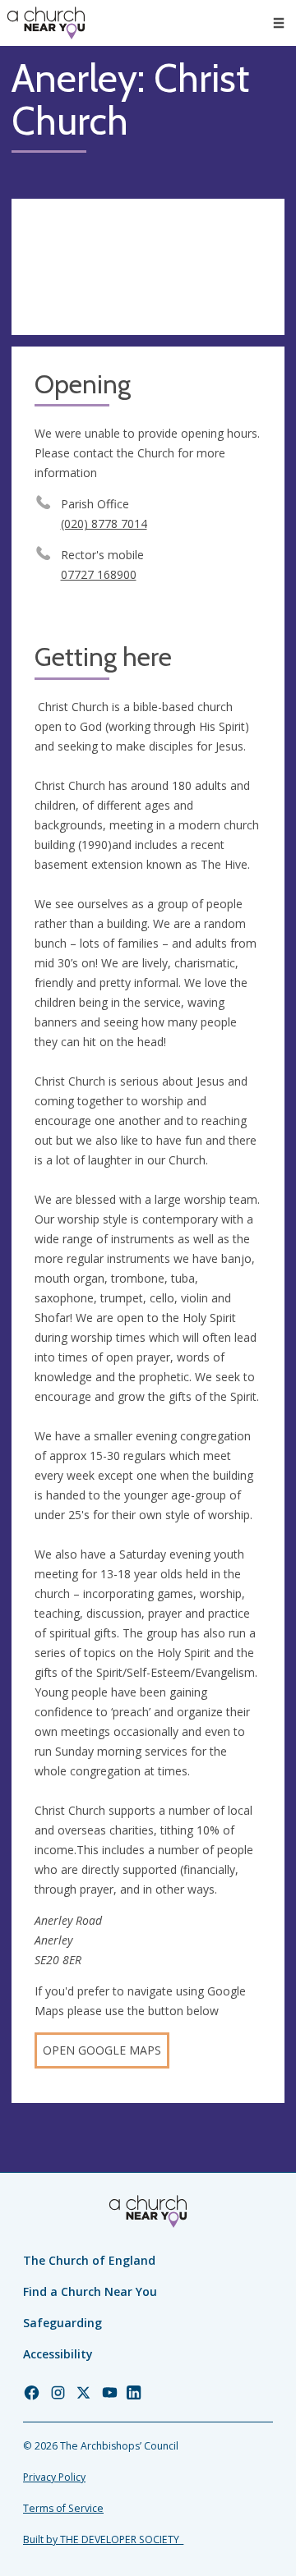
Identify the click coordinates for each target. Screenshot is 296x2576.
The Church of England (89, 2260)
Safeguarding (62, 2323)
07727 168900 (99, 574)
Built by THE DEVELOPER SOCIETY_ (103, 2539)
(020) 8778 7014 (104, 523)
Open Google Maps (102, 2050)
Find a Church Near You (90, 2291)
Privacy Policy (54, 2477)
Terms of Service (63, 2508)
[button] (279, 23)
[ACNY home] (46, 23)
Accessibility (58, 2354)
